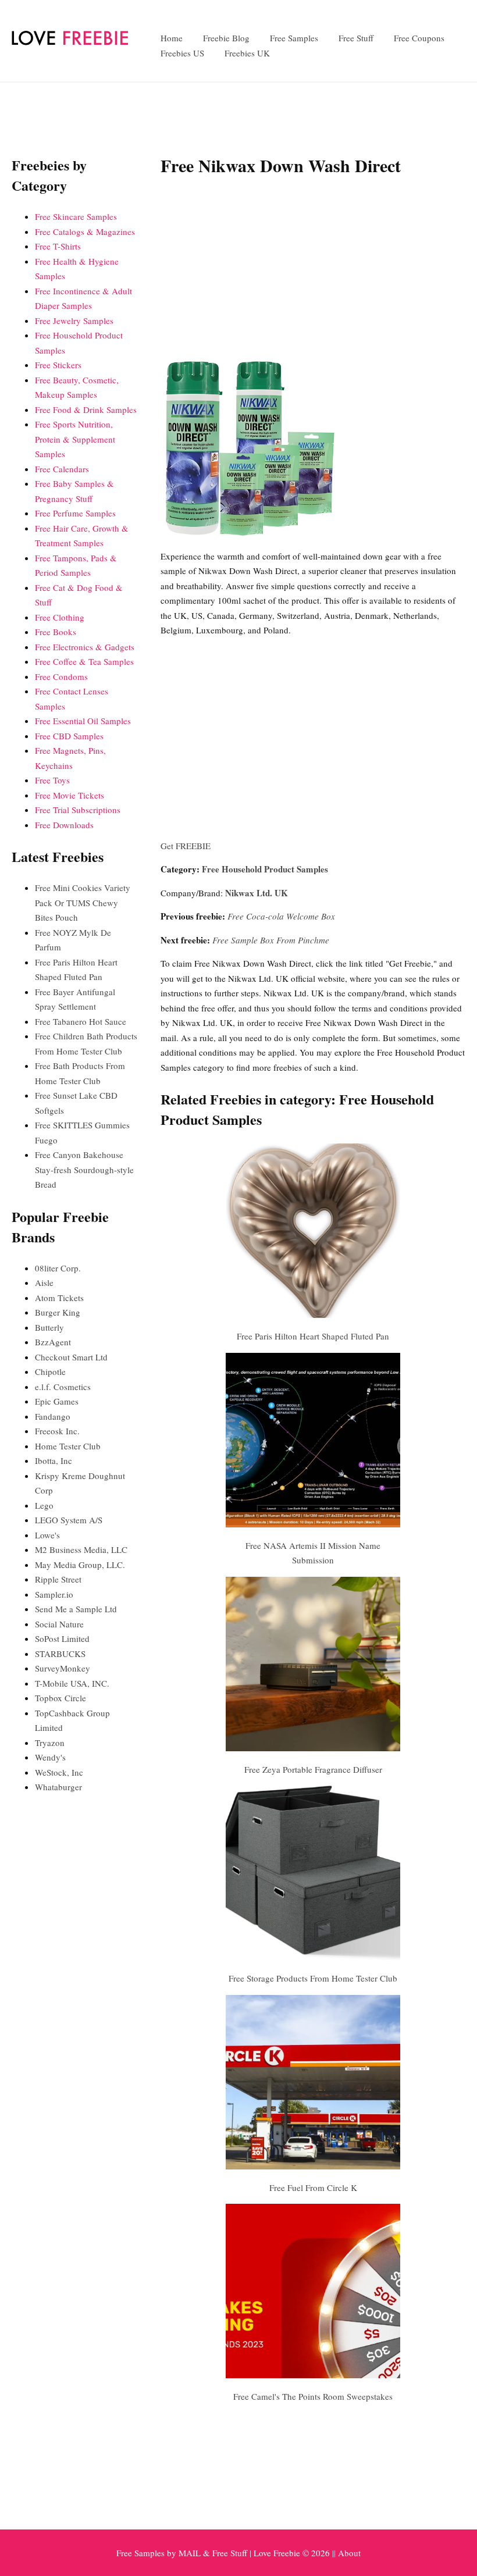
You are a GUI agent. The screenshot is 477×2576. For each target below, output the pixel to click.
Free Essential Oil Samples (83, 721)
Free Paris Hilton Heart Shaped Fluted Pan (313, 1336)
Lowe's (47, 1535)
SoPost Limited (62, 1638)
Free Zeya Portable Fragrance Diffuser (313, 1769)
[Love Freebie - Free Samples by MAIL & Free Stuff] (70, 42)
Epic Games (57, 1401)
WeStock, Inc (59, 1772)
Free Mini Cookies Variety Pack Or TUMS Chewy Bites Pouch (83, 902)
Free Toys (52, 780)
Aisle (44, 1282)
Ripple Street (58, 1579)
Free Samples (294, 38)
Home (172, 38)
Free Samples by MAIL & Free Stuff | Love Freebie (208, 2553)
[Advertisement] (313, 271)
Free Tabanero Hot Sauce (81, 1021)
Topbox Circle (60, 1698)
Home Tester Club (68, 1446)
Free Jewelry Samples (74, 320)
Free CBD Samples (69, 736)
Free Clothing (60, 617)
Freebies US (182, 53)
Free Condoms (61, 676)
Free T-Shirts (58, 246)
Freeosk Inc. (57, 1431)
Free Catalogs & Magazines (85, 231)
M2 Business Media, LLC (81, 1549)
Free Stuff (356, 38)
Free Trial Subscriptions (78, 810)
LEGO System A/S (69, 1520)
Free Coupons (419, 38)
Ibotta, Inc (54, 1460)
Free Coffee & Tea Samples (84, 661)
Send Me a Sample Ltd (76, 1609)
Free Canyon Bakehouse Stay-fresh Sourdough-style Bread (84, 1169)
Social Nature (59, 1624)
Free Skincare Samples (76, 216)
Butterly (49, 1327)
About (349, 2553)
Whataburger (58, 1787)
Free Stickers (58, 365)
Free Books (56, 632)
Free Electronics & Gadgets (85, 647)
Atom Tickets (59, 1298)
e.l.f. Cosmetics (63, 1387)
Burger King (58, 1312)
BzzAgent (53, 1342)
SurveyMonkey (63, 1668)
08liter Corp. (58, 1268)
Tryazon (50, 1743)
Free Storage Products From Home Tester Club (313, 1978)
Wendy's (50, 1757)
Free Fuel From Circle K (313, 2187)
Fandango (53, 1416)
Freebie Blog (226, 38)
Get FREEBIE (186, 846)
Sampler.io (54, 1594)
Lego (44, 1505)
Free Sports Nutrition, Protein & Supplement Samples (75, 439)
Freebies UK (247, 53)
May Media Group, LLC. (80, 1565)
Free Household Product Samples (265, 869)
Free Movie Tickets (70, 795)
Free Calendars (62, 469)
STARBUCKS (60, 1654)
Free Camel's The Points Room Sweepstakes (313, 2396)
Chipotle (50, 1371)
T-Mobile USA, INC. (72, 1683)
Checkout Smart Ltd (71, 1357)
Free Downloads (64, 825)
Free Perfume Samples (75, 513)
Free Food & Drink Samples (86, 409)
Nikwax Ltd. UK (257, 893)
